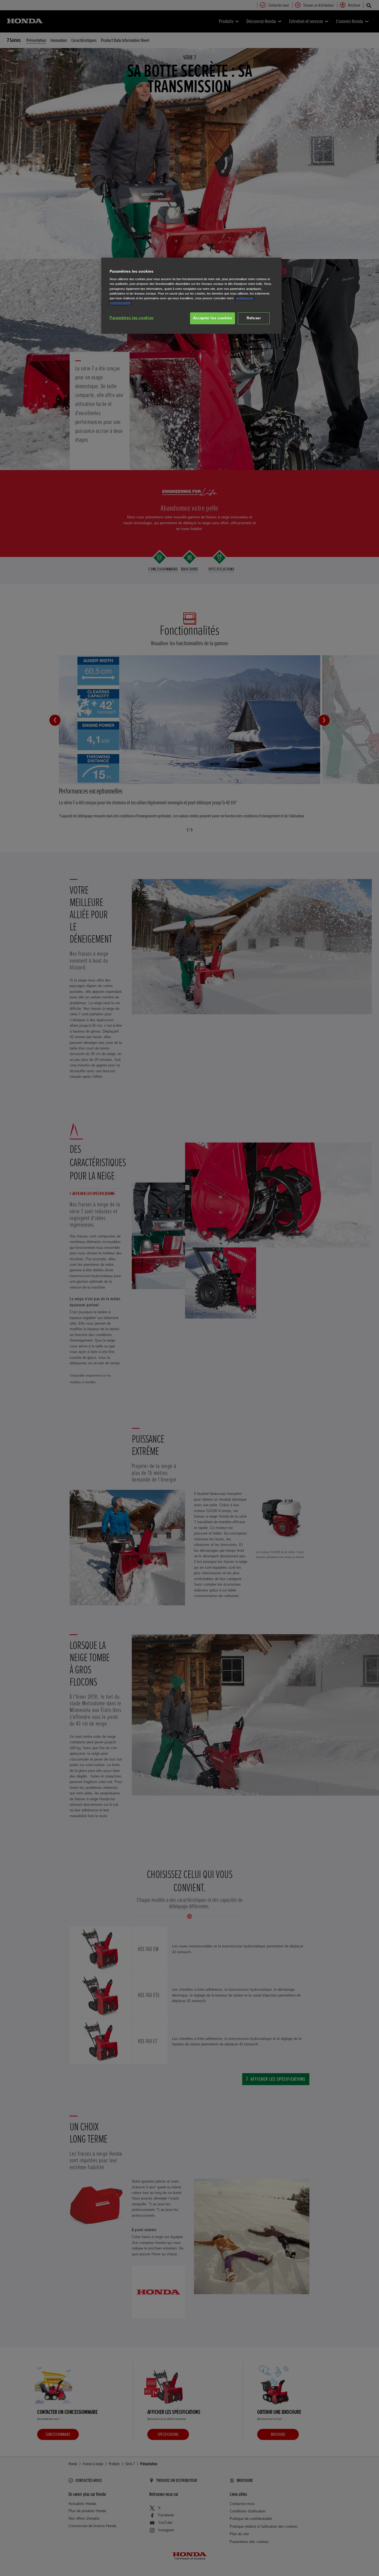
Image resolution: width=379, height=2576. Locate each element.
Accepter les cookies (213, 318)
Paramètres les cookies (132, 318)
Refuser (254, 318)
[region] (191, 296)
